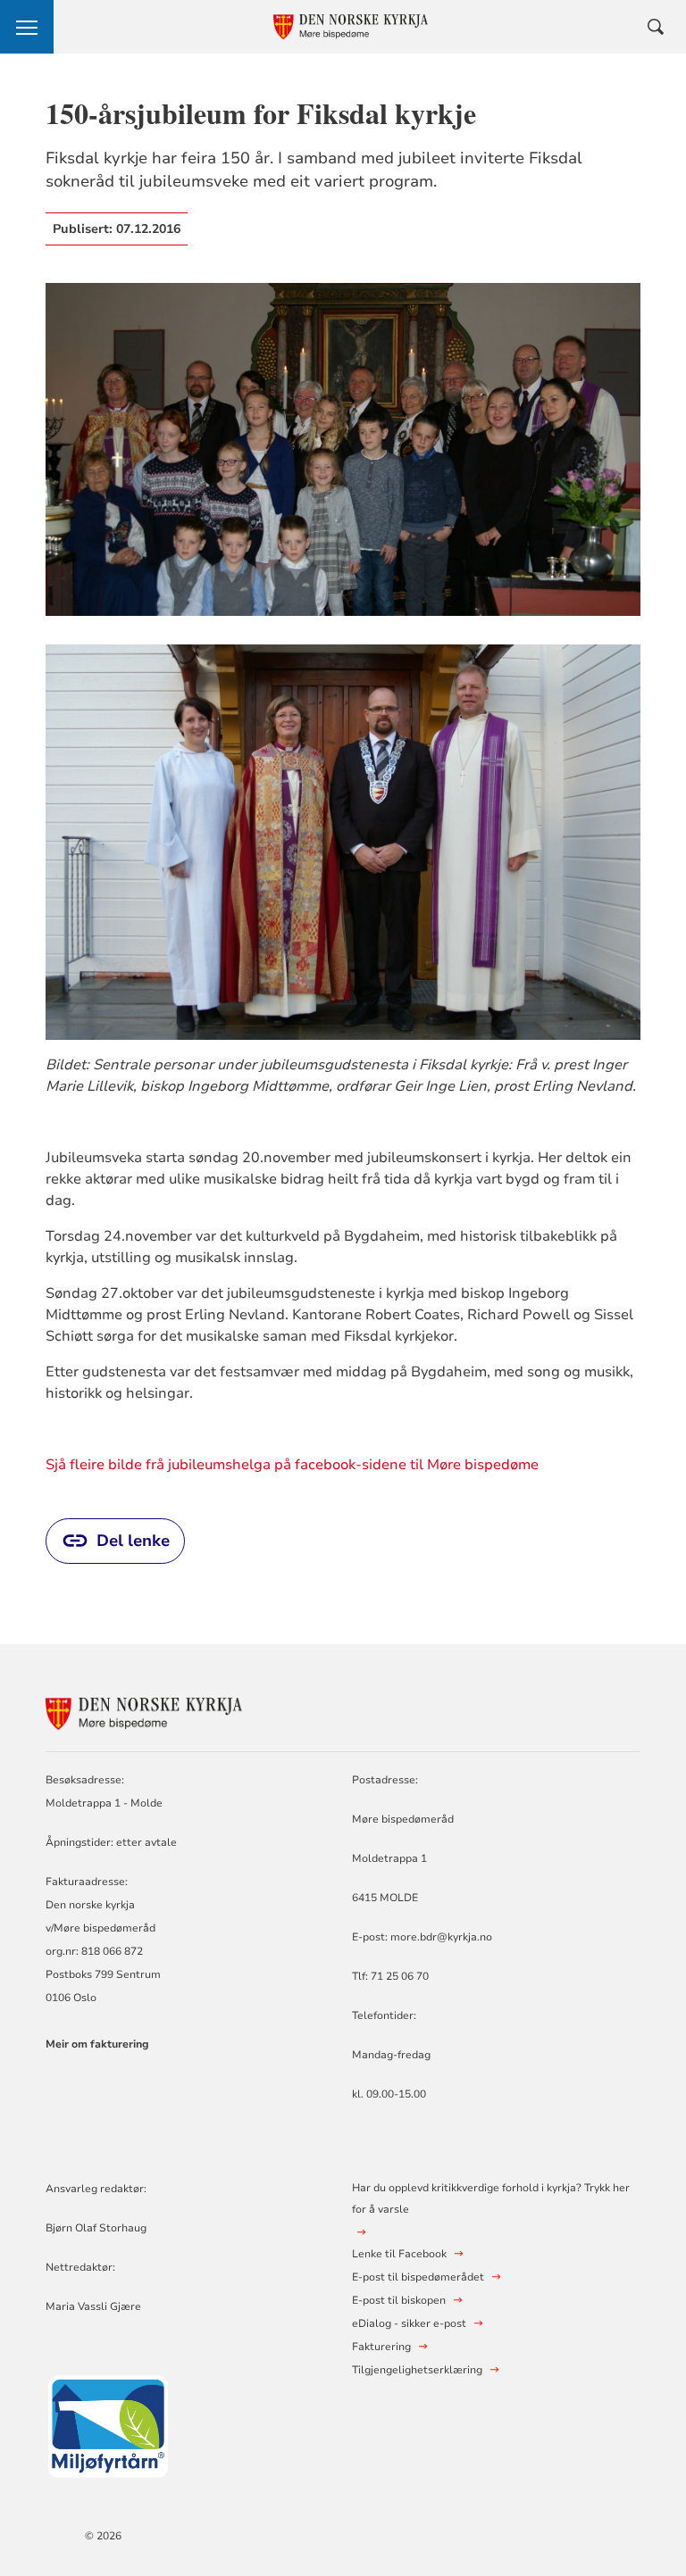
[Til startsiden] (144, 1712)
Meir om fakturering (97, 2044)
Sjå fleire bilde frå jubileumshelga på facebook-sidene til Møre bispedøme (292, 1465)
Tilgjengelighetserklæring (417, 2370)
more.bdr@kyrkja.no (441, 1937)
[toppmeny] (27, 27)
